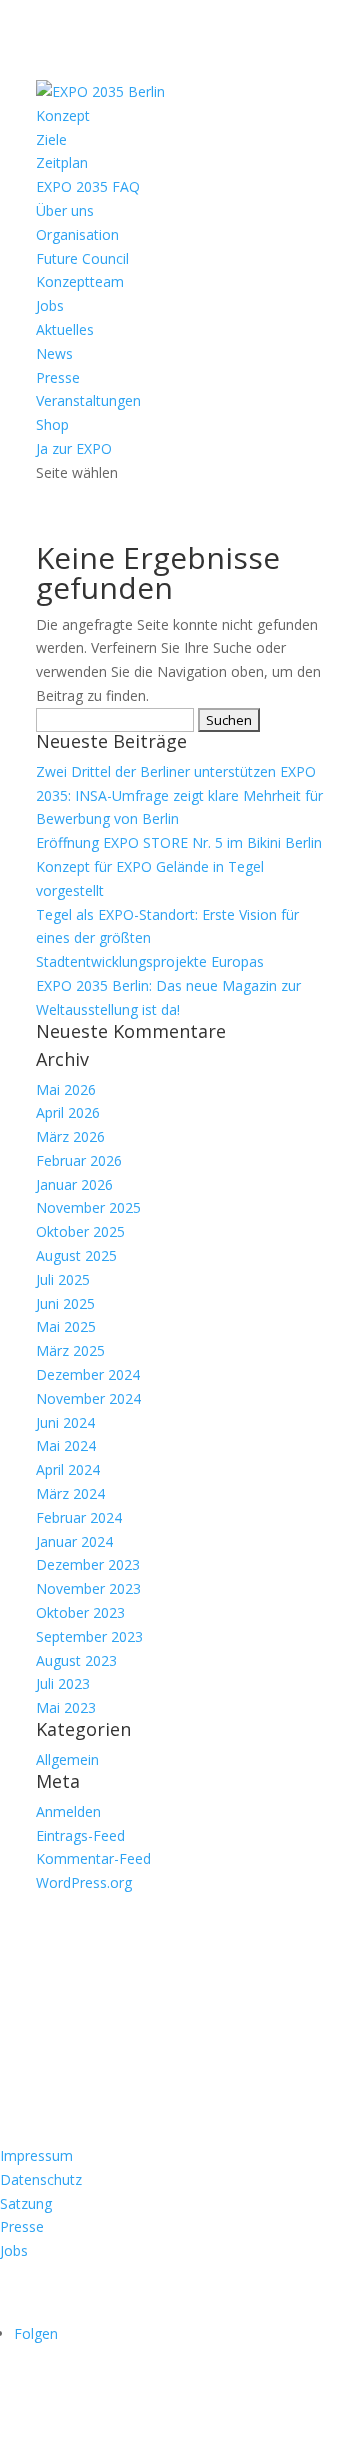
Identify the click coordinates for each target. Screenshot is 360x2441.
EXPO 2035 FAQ (88, 186)
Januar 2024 (74, 1541)
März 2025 (70, 1350)
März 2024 (70, 1493)
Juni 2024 (65, 1422)
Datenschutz (41, 2179)
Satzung (26, 2203)
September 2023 (89, 1636)
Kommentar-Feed (93, 1858)
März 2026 (70, 1136)
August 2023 (76, 1660)
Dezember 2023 (88, 1564)
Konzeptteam (80, 281)
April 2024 (68, 1469)
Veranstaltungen (88, 400)
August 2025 (76, 1255)
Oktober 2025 (80, 1231)
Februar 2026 (79, 1160)
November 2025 (88, 1207)
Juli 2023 (63, 1683)
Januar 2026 (74, 1184)
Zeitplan (62, 162)
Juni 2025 (65, 1303)
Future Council (82, 258)
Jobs (50, 305)
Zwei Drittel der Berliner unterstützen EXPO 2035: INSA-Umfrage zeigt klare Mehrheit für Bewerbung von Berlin (179, 795)
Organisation (77, 234)
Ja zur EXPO (74, 448)
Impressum (36, 2155)
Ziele (51, 139)
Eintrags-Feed (80, 1835)
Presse (58, 377)
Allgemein (67, 1759)
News (54, 353)
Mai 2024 (66, 1445)
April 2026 (68, 1112)
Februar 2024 (79, 1517)
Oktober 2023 (80, 1612)
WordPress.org (84, 1882)
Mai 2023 (66, 1707)
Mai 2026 (66, 1089)
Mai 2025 (66, 1326)
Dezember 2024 (88, 1374)
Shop (52, 424)
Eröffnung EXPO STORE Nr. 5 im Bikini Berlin (179, 842)
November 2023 (88, 1588)
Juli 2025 (63, 1279)
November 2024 (88, 1398)
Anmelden (68, 1811)
